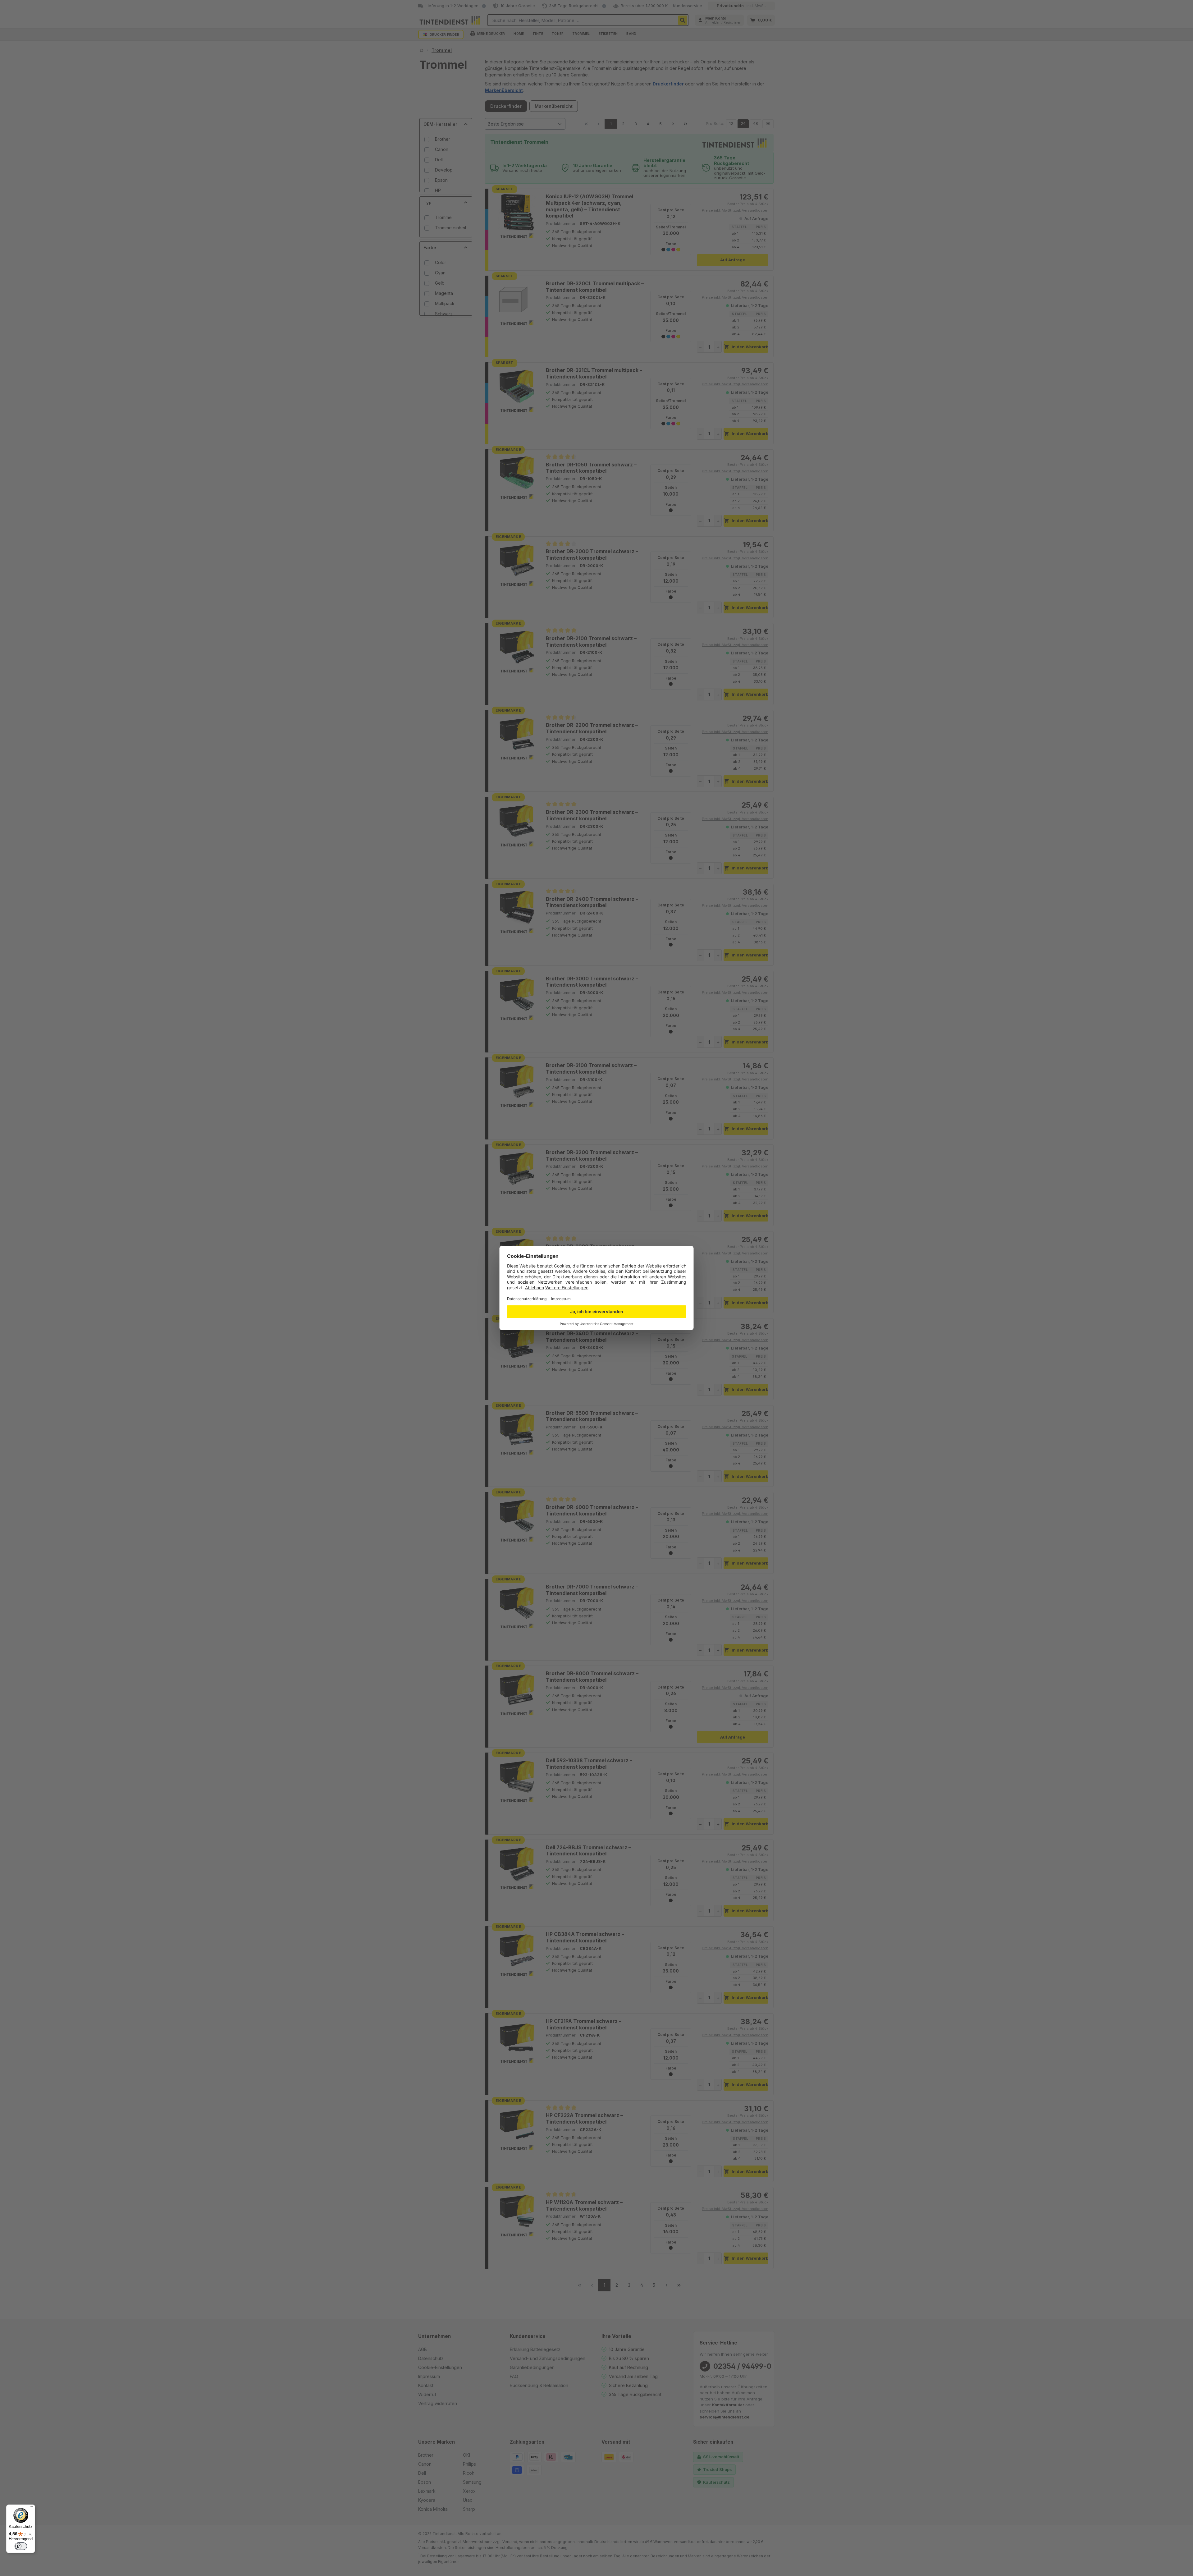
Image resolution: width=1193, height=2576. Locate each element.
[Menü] (31, 2508)
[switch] (21, 2546)
